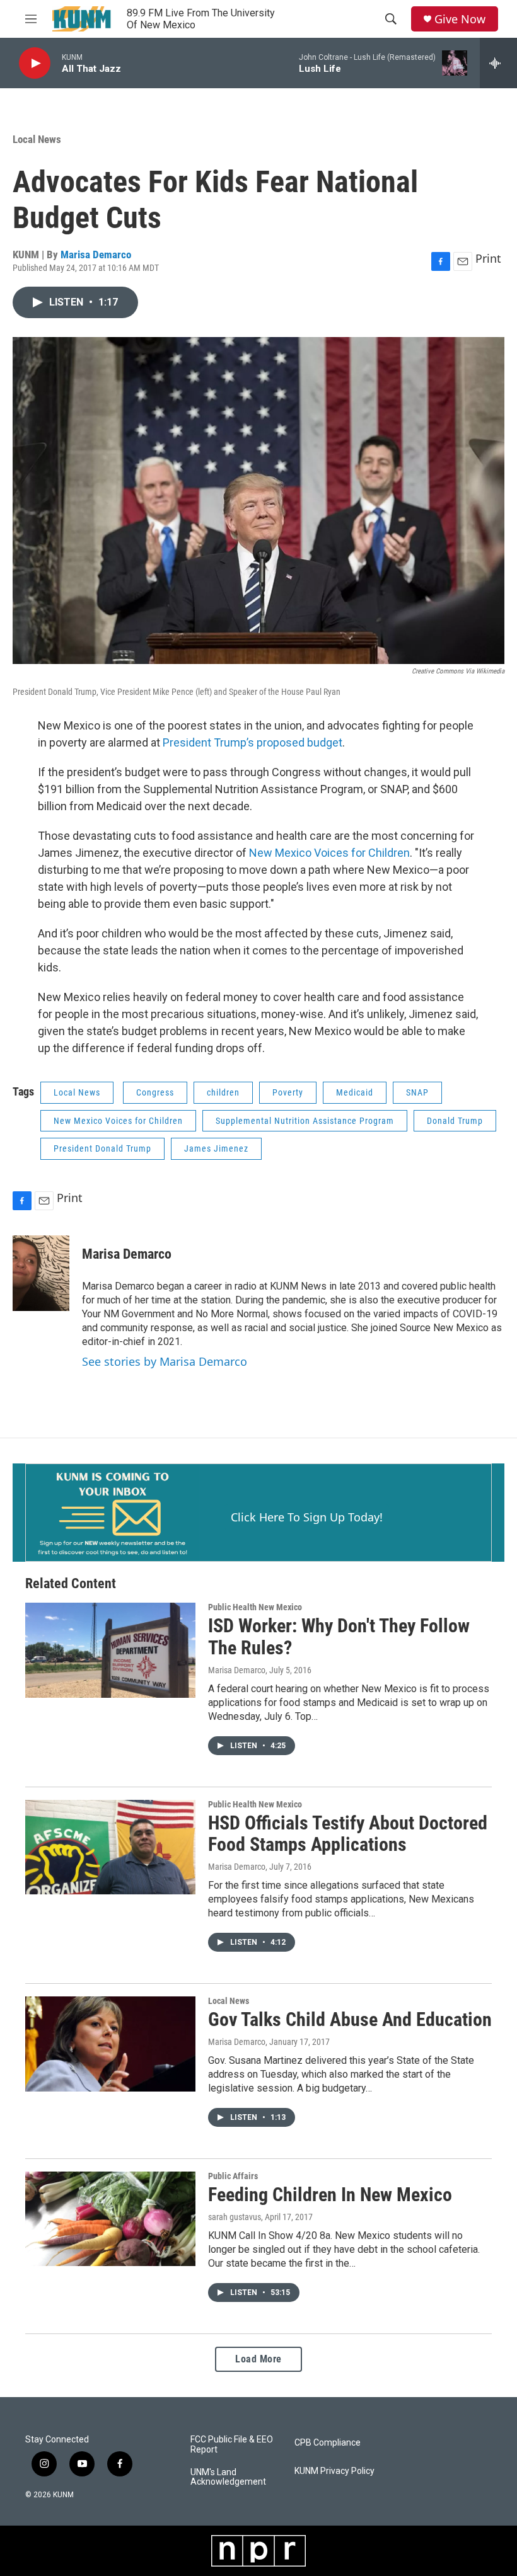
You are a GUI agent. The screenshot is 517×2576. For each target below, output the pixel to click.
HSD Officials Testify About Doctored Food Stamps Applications (348, 1834)
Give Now (460, 19)
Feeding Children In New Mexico (330, 2195)
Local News (37, 139)
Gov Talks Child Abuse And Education (350, 2019)
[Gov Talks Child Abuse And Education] (110, 2044)
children (223, 1092)
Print (488, 258)
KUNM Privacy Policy (334, 2471)
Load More (258, 2359)
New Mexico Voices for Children (329, 853)
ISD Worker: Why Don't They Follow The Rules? (339, 1637)
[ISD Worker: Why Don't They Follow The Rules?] (110, 1650)
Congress (155, 1092)
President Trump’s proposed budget (253, 742)
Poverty (288, 1092)
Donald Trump (455, 1121)
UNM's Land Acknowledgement (228, 2477)
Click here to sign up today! (307, 1517)
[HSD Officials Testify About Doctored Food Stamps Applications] (110, 1847)
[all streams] (498, 63)
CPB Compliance (328, 2443)
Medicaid (355, 1092)
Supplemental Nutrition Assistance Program (305, 1121)
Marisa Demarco (96, 255)
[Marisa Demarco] (41, 1273)
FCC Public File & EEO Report (232, 2445)
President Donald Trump (102, 1148)
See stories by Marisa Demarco (165, 1361)
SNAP (417, 1092)
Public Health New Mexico (255, 1607)
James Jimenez (216, 1148)
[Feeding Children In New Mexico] (110, 2219)
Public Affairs (233, 2176)
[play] (35, 63)
